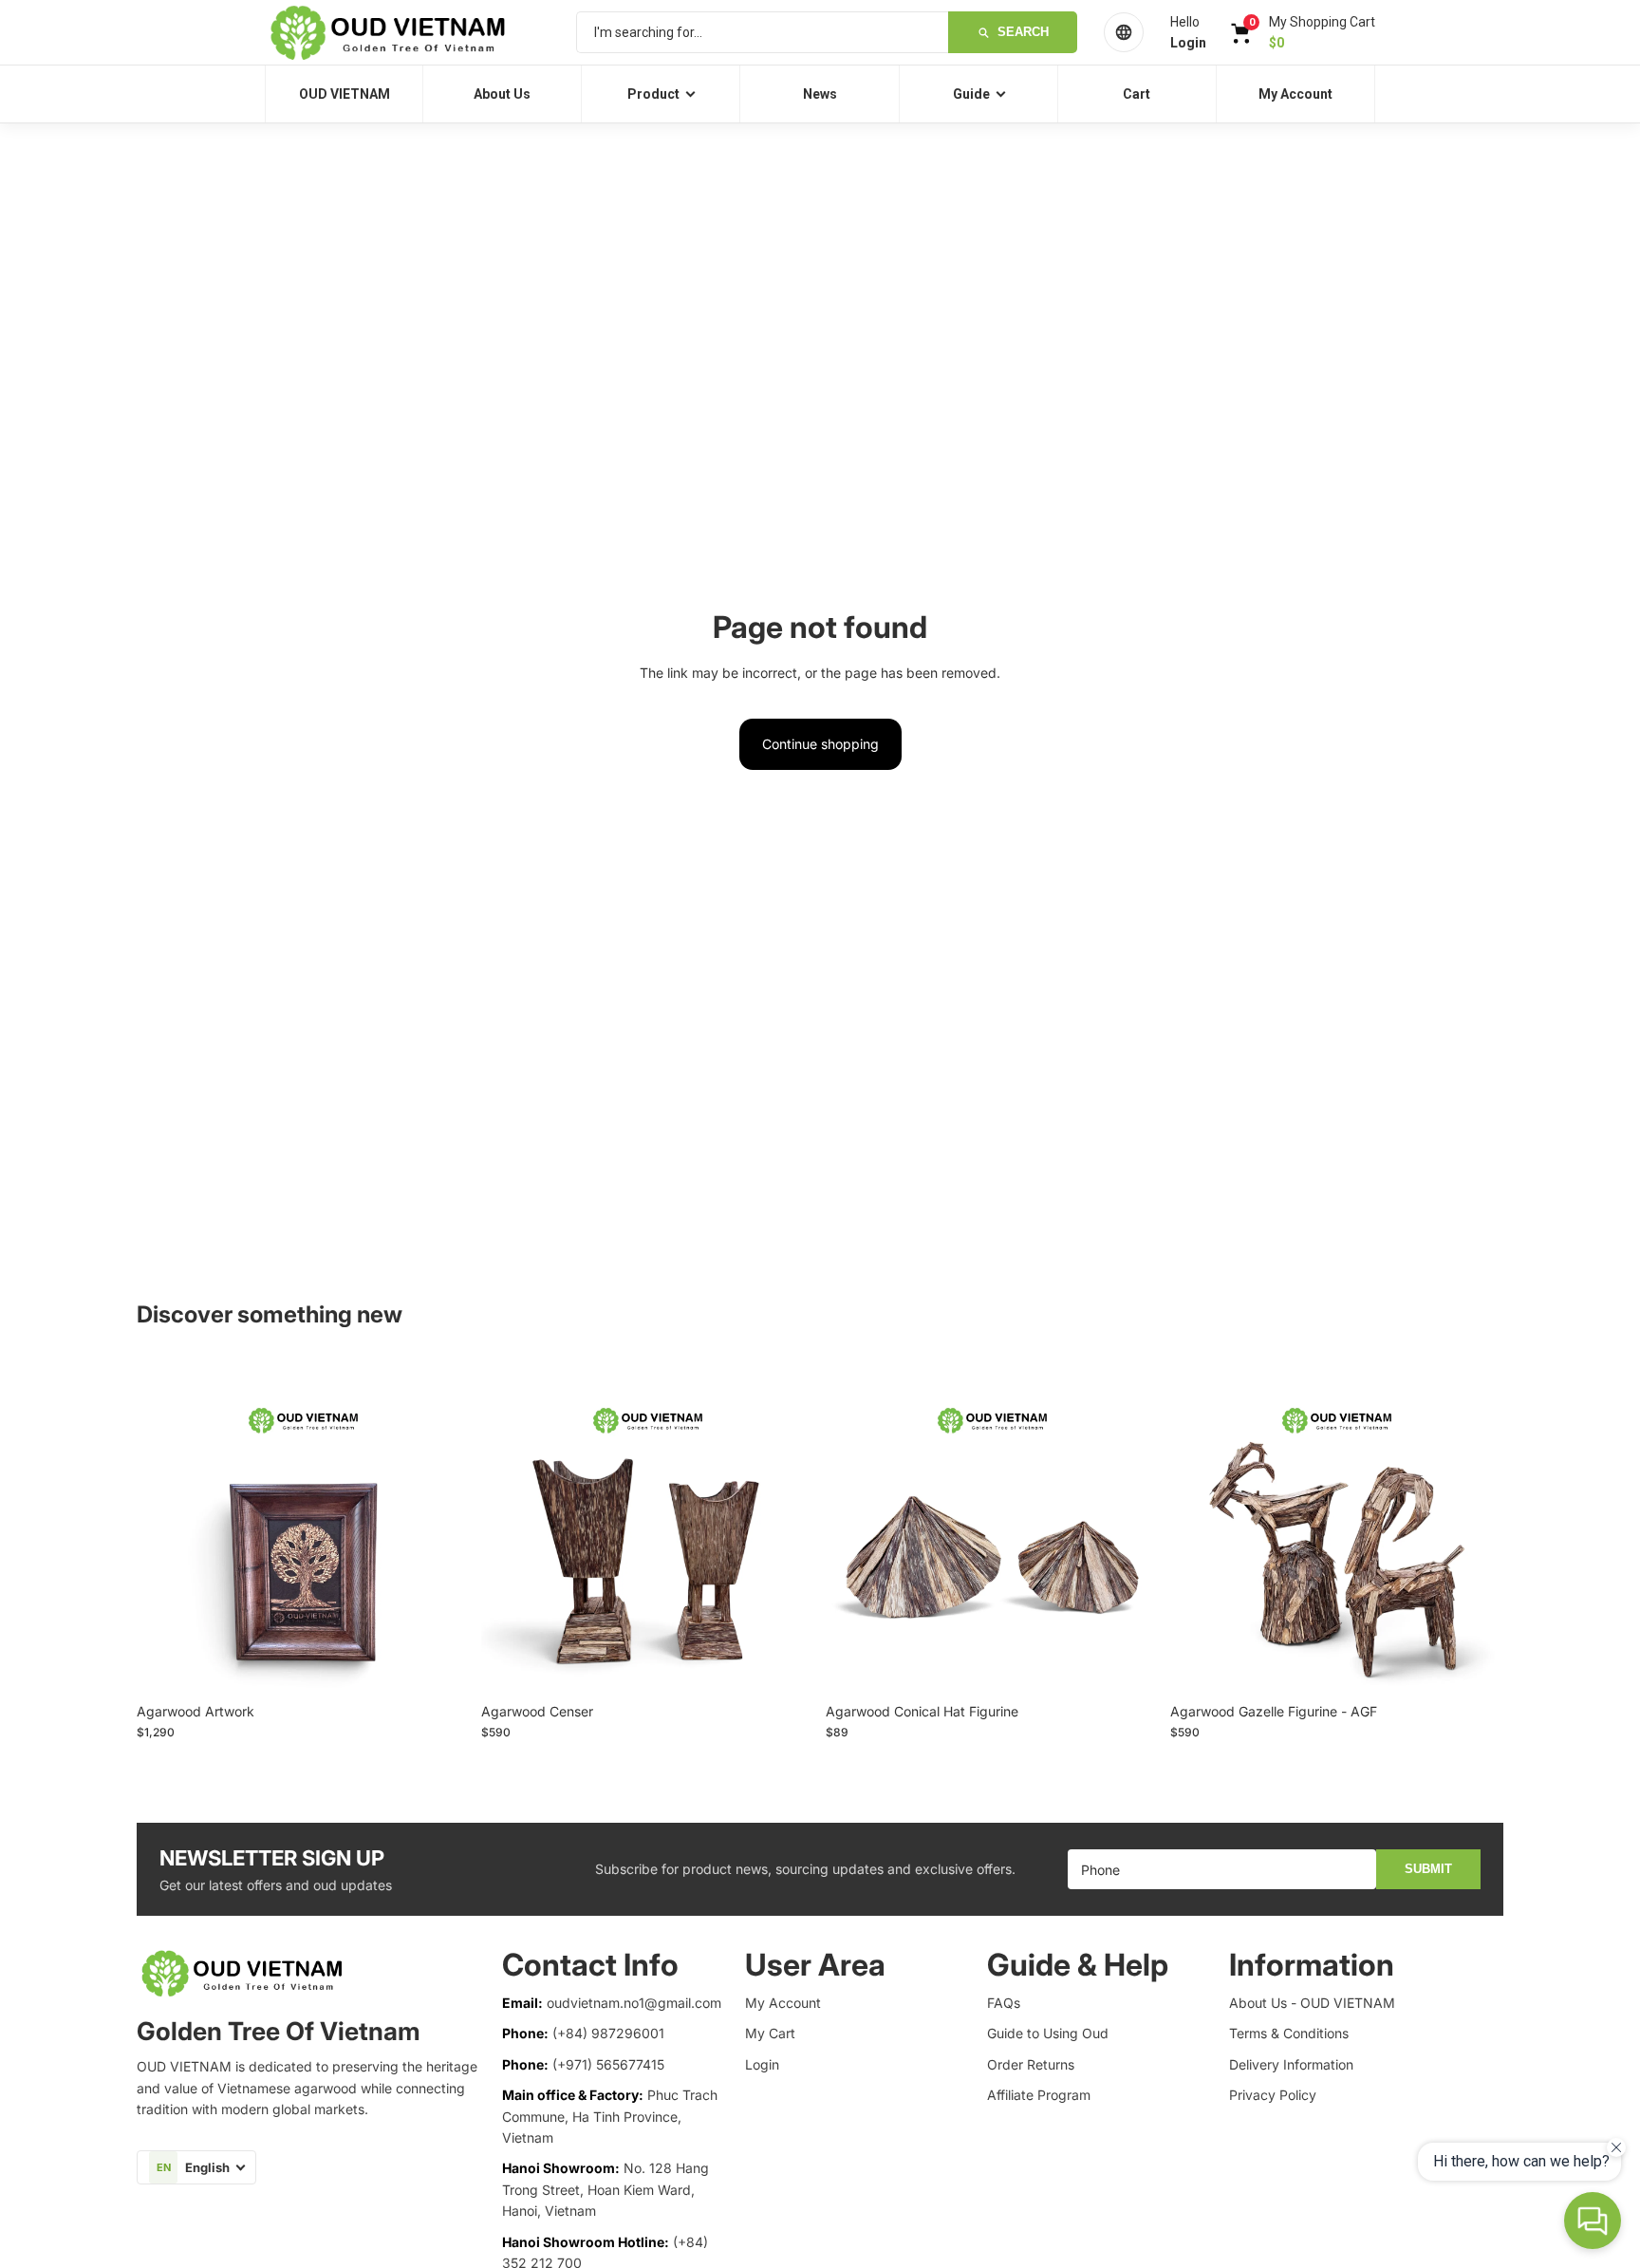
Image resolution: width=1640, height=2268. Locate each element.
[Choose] (440, 1664)
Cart (1137, 94)
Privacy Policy (1273, 2095)
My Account (1295, 94)
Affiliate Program (1039, 2095)
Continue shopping (820, 744)
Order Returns (1031, 2064)
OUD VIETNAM (345, 94)
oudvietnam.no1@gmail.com (634, 2003)
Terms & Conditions (1289, 2033)
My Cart (770, 2033)
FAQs (1004, 2003)
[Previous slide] (165, 1527)
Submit (1428, 1869)
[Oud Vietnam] (407, 32)
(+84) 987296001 (608, 2033)
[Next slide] (441, 1527)
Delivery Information (1291, 2064)
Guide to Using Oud (1048, 2033)
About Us (502, 94)
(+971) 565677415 (608, 2064)
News (820, 94)
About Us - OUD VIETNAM (1312, 2003)
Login (762, 2064)
